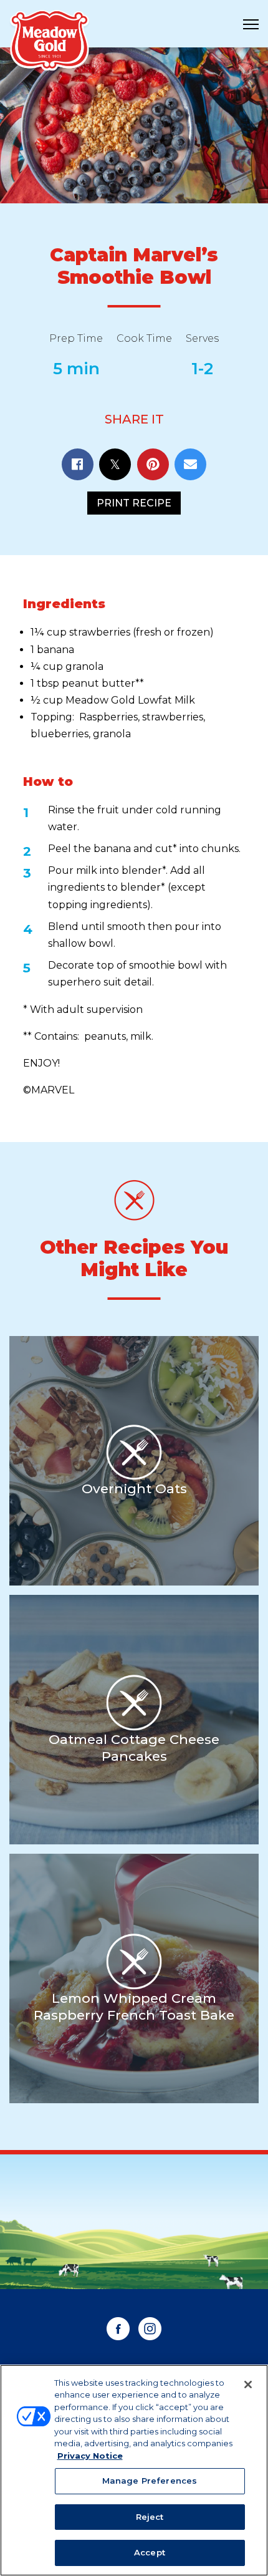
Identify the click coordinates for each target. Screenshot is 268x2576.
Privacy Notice (90, 2456)
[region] (134, 2470)
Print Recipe (134, 503)
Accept (150, 2552)
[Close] (248, 2385)
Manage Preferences (150, 2481)
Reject (150, 2517)
